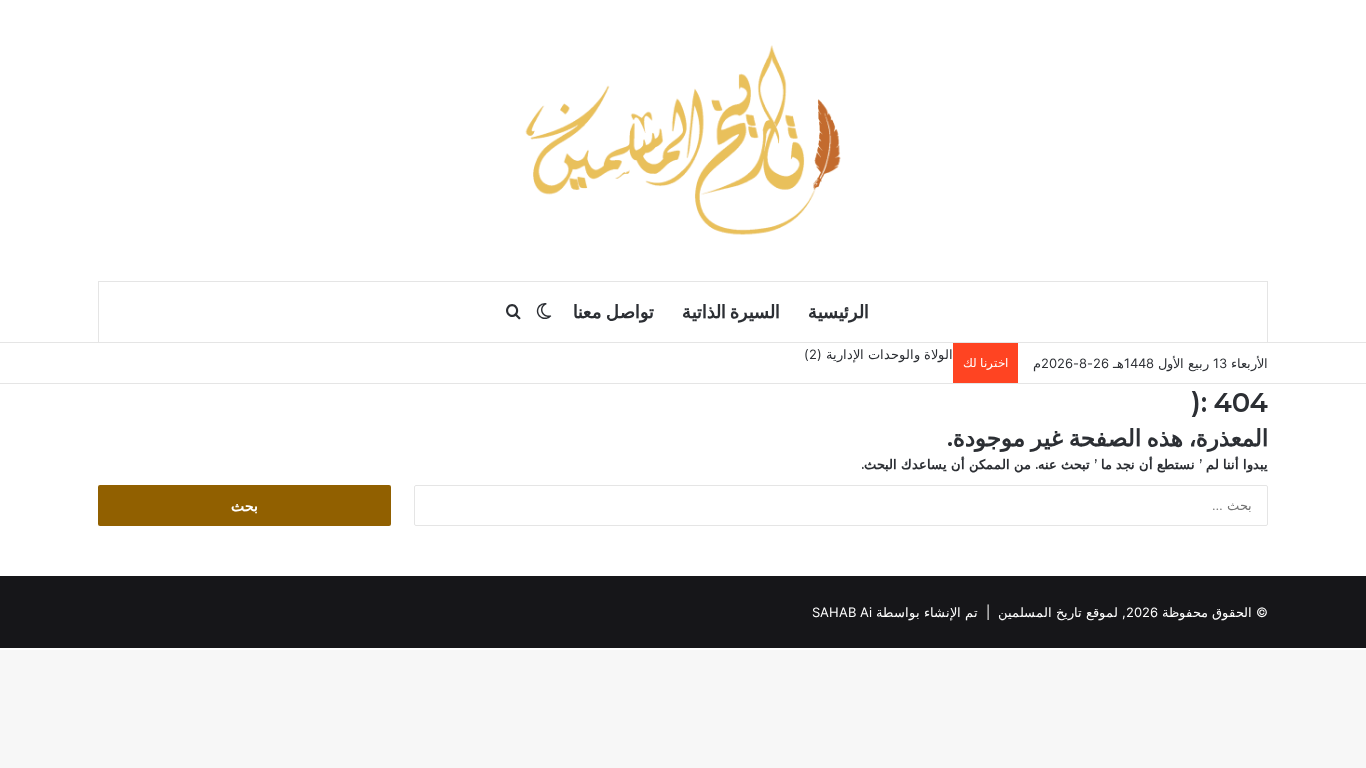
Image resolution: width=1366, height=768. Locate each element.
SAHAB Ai (842, 612)
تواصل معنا (613, 311)
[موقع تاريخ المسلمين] (683, 140)
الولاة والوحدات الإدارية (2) (878, 354)
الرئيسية (838, 311)
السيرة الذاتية (731, 311)
